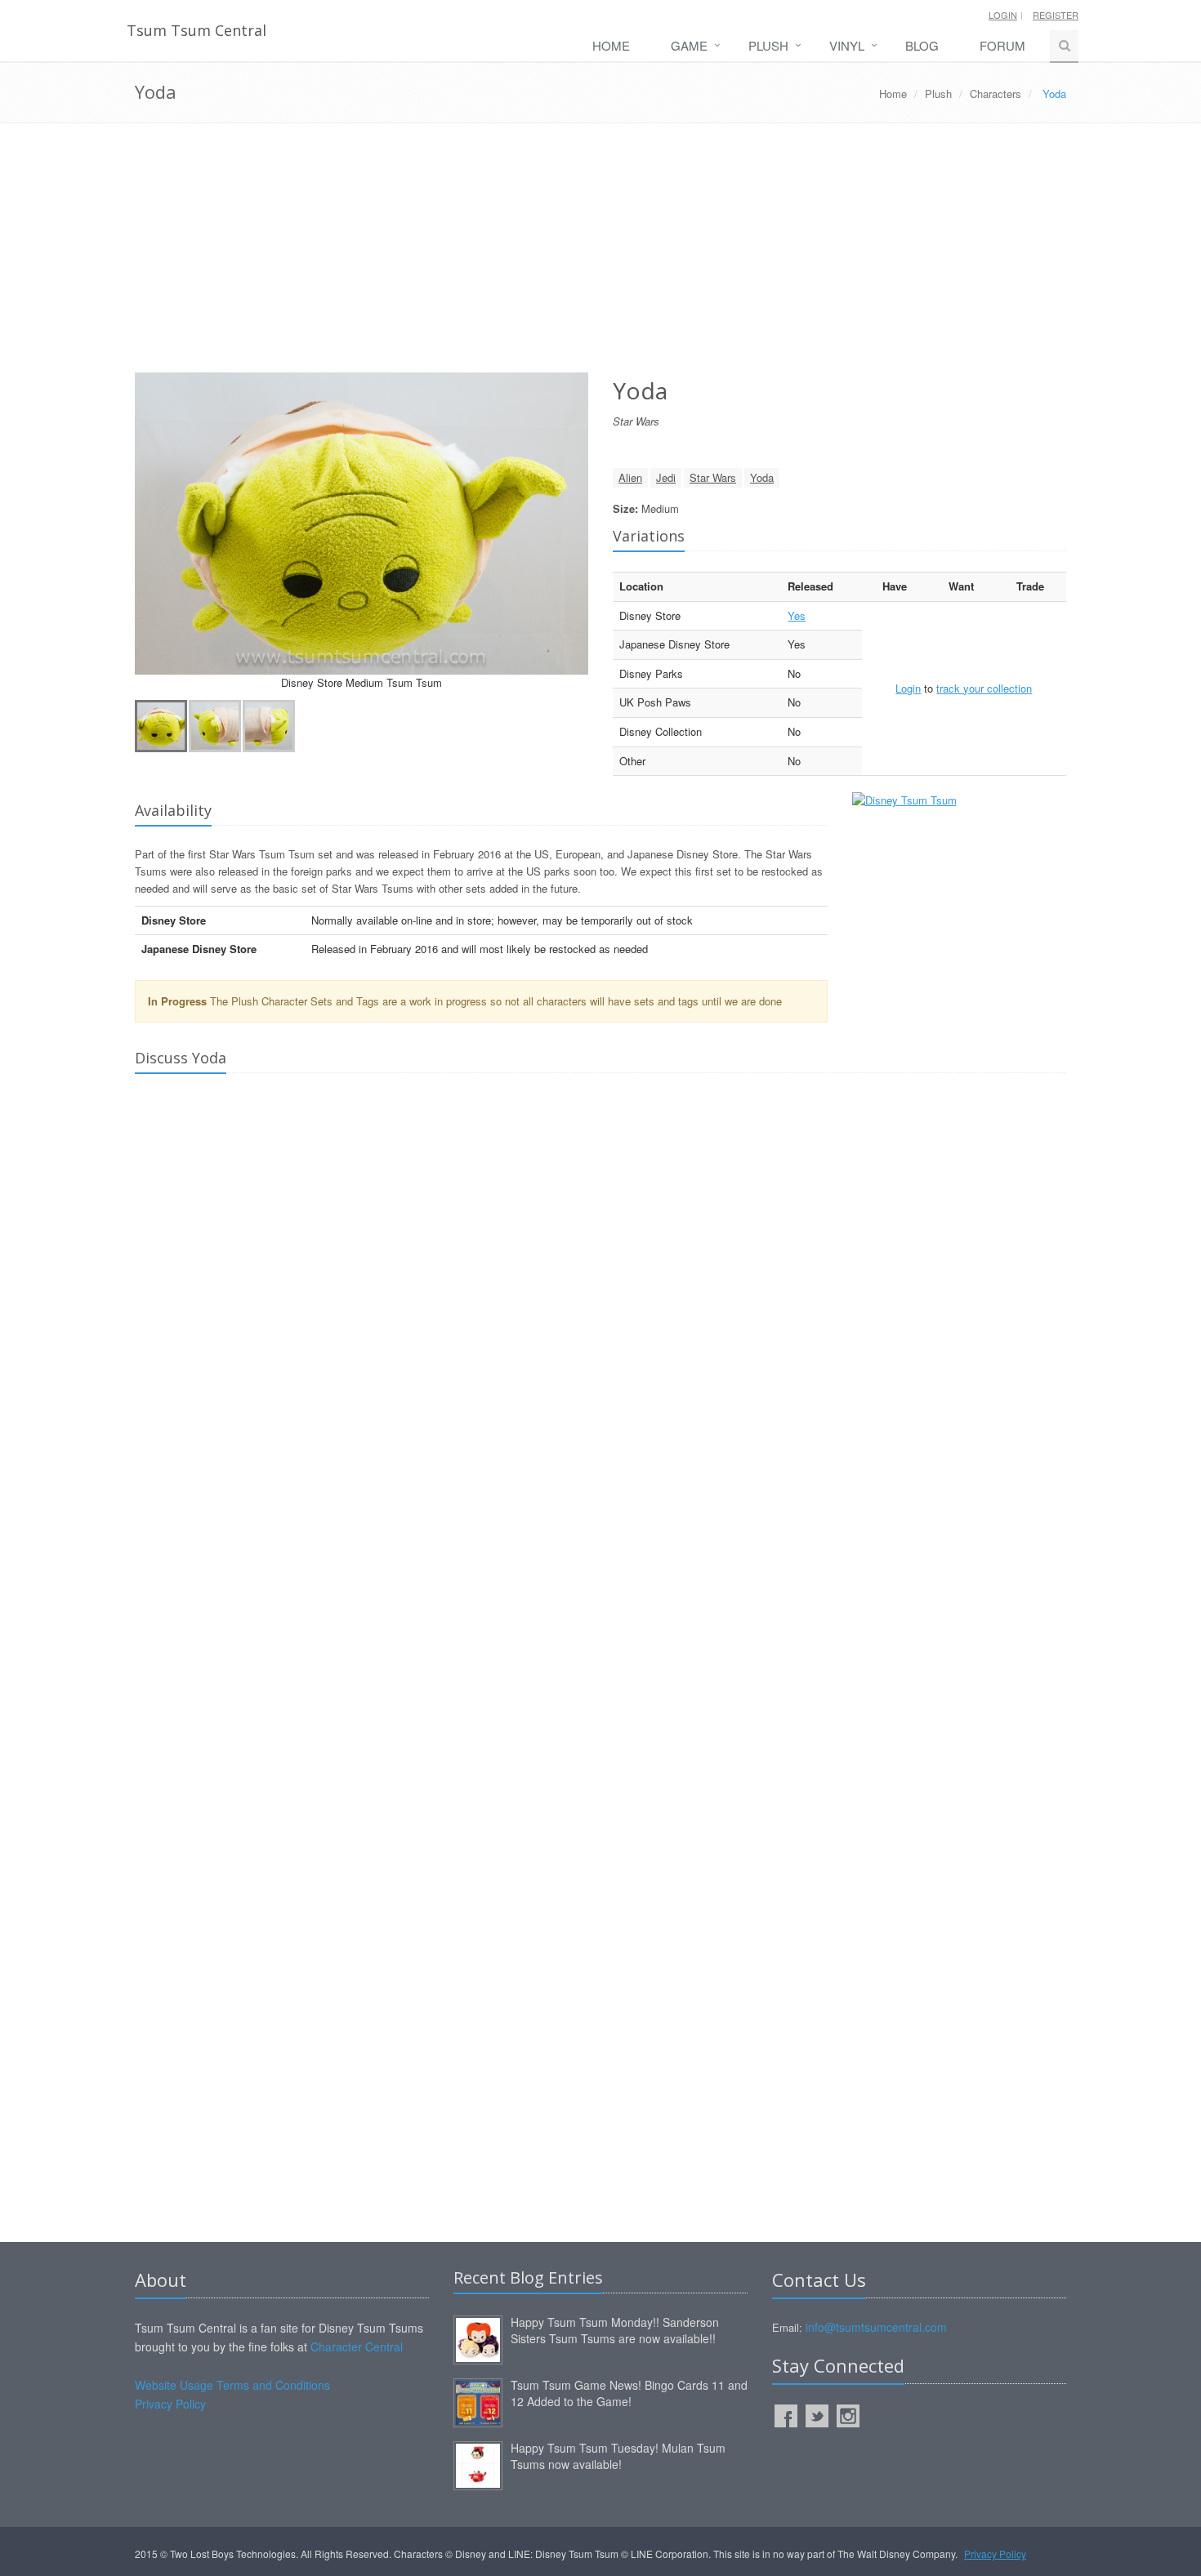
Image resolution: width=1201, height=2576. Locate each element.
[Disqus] (600, 1315)
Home (611, 45)
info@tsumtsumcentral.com (876, 2327)
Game (689, 45)
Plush (768, 45)
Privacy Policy (170, 2404)
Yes (797, 615)
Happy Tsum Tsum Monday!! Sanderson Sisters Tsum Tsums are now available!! (615, 2330)
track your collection (984, 688)
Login (1003, 15)
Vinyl (847, 45)
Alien (630, 477)
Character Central (357, 2346)
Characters (996, 94)
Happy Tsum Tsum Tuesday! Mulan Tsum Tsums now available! (618, 2456)
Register (1056, 15)
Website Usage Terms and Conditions (232, 2385)
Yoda (762, 477)
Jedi (666, 477)
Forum (1002, 45)
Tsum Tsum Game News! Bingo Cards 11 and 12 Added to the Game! (629, 2393)
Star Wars (713, 477)
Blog (922, 45)
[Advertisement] (600, 254)
